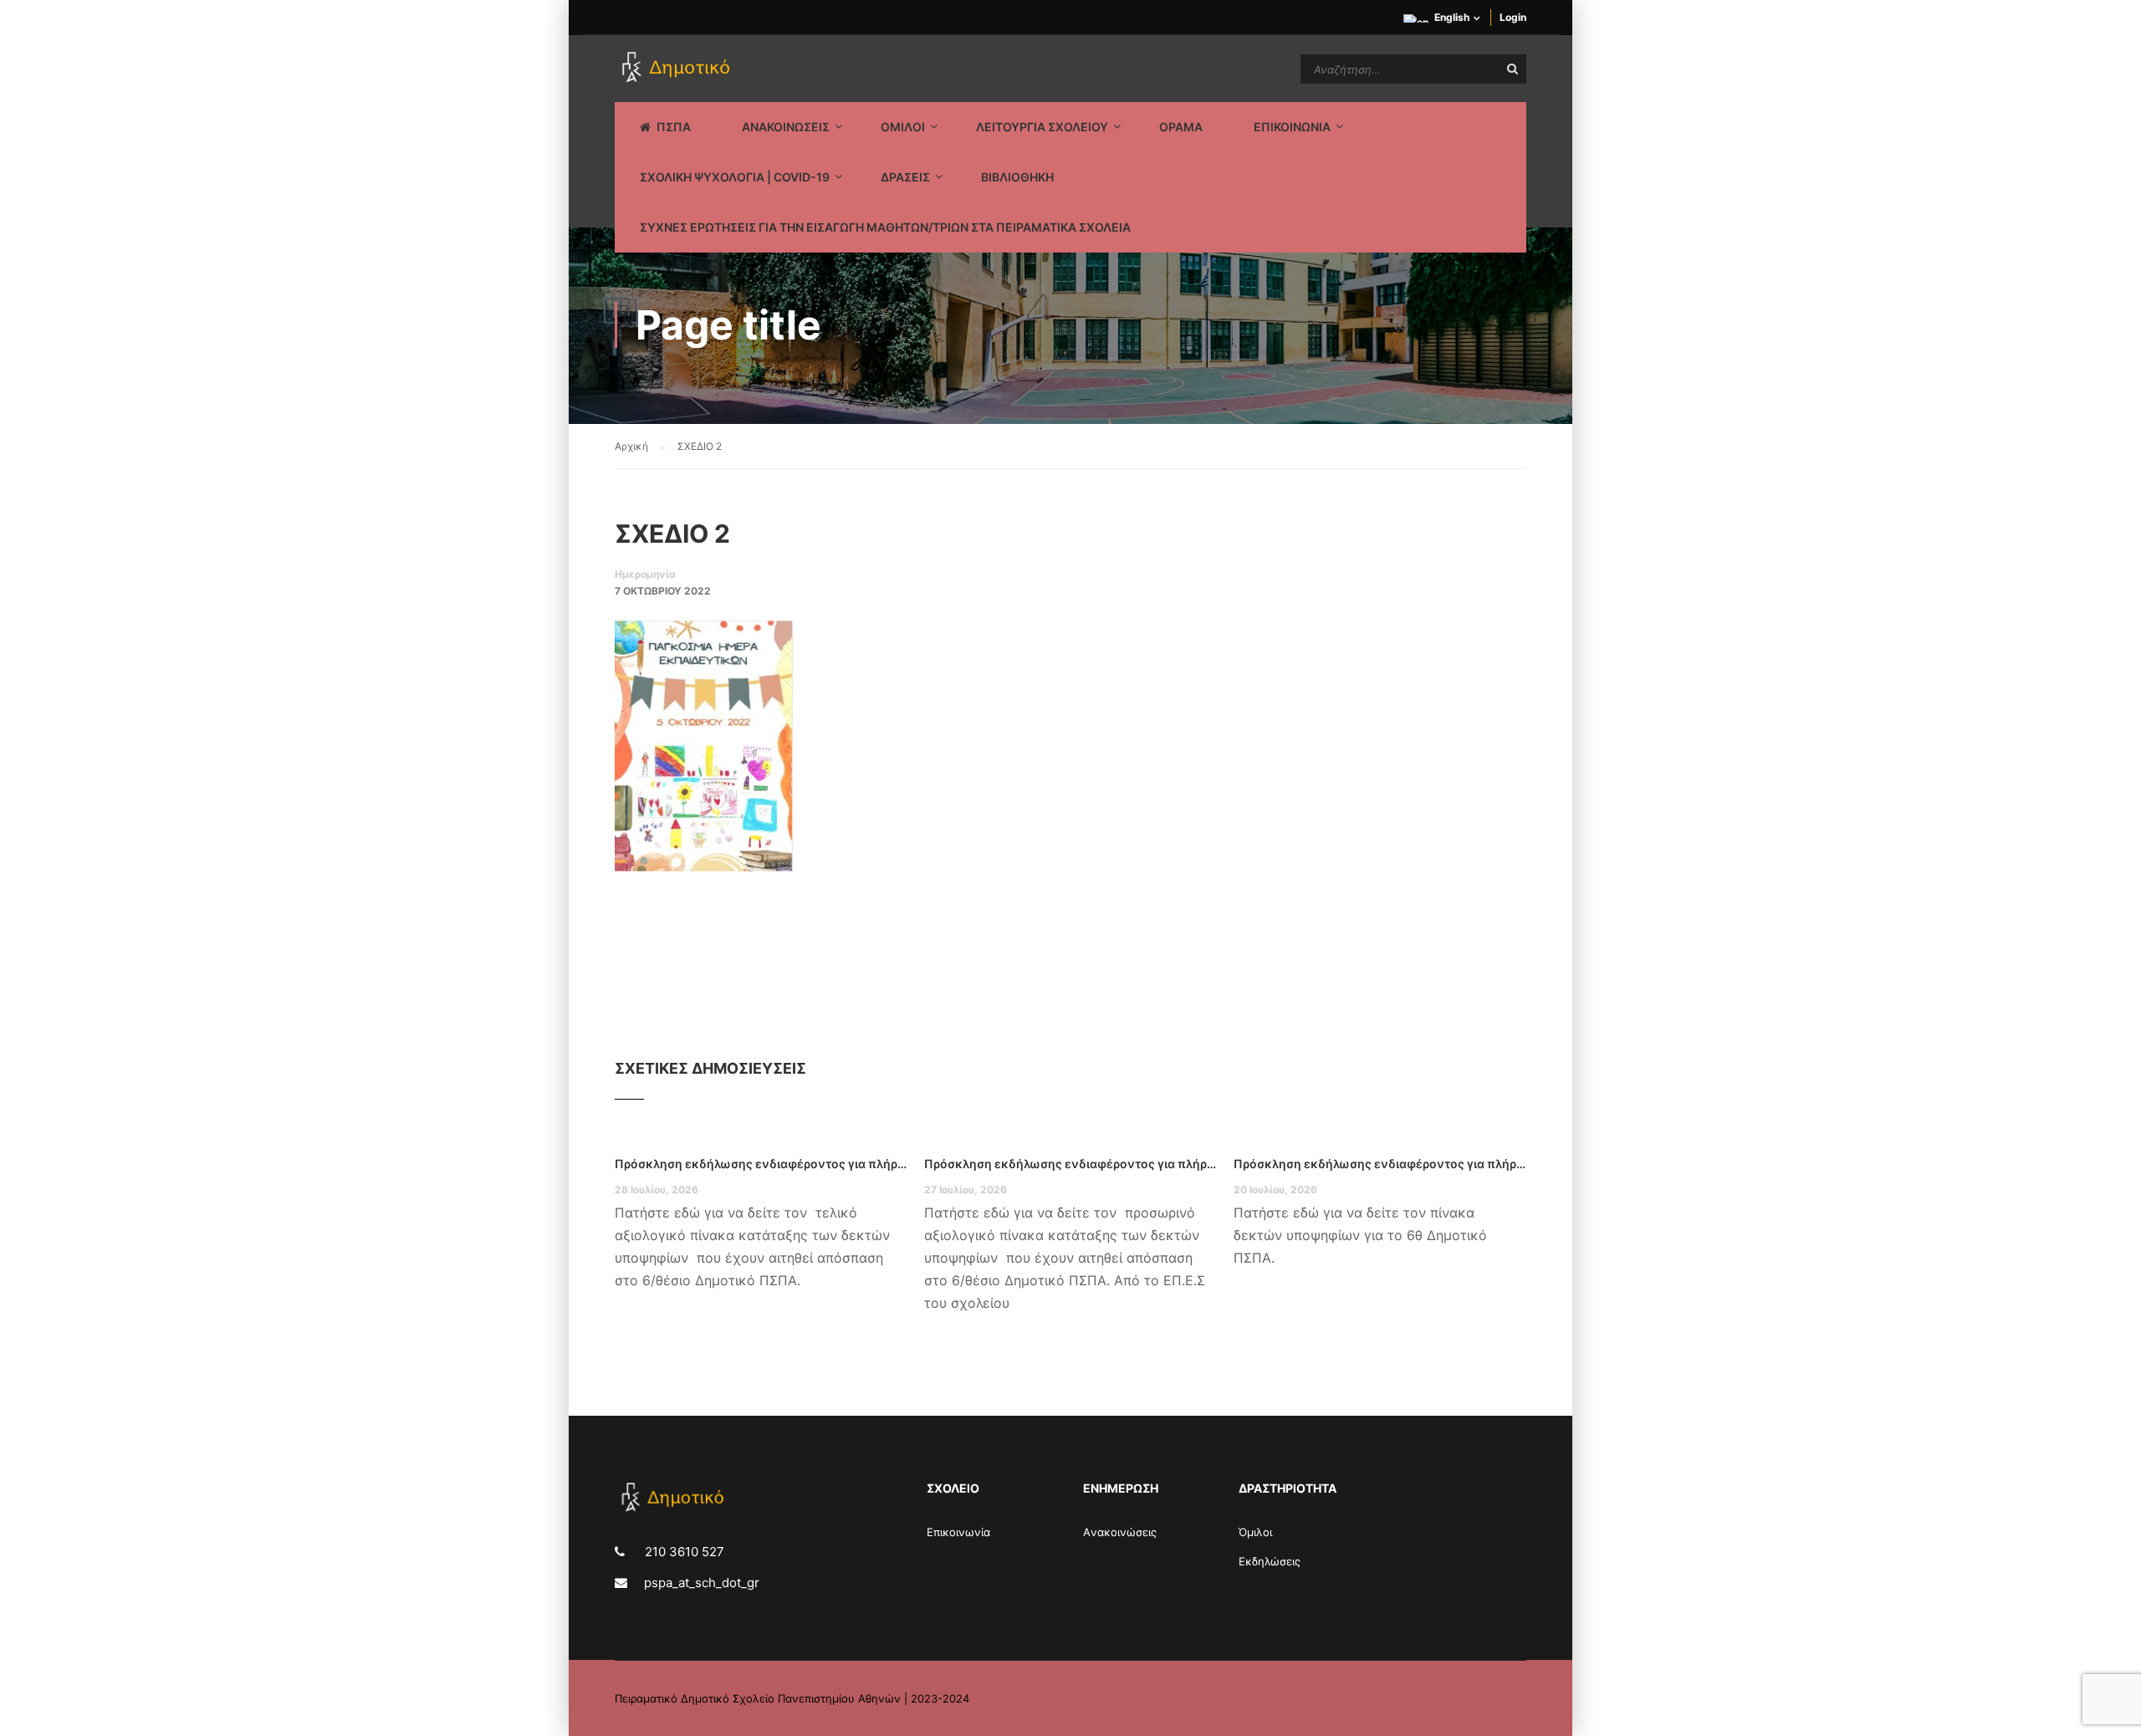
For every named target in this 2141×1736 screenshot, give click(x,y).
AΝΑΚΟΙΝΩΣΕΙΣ (786, 127)
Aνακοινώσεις (1120, 1532)
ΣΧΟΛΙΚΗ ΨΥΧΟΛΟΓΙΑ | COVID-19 (735, 177)
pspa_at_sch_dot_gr (702, 1583)
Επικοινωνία (958, 1532)
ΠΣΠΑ (674, 127)
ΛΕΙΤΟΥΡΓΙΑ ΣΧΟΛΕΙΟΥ (1042, 127)
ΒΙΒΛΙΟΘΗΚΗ (1017, 177)
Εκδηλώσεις (1270, 1561)
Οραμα (1181, 127)
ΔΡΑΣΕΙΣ (905, 177)
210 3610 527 (683, 1552)
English (1452, 17)
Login (1513, 17)
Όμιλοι (1255, 1532)
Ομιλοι (903, 127)
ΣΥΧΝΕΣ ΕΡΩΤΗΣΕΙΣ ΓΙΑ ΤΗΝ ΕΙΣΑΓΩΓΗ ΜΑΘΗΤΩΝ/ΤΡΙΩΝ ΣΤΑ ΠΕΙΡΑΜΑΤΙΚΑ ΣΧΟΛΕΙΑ (885, 227)
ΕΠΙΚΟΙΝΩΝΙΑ (1292, 127)
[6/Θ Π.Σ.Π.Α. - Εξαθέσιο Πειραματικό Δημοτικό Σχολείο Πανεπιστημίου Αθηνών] (679, 69)
